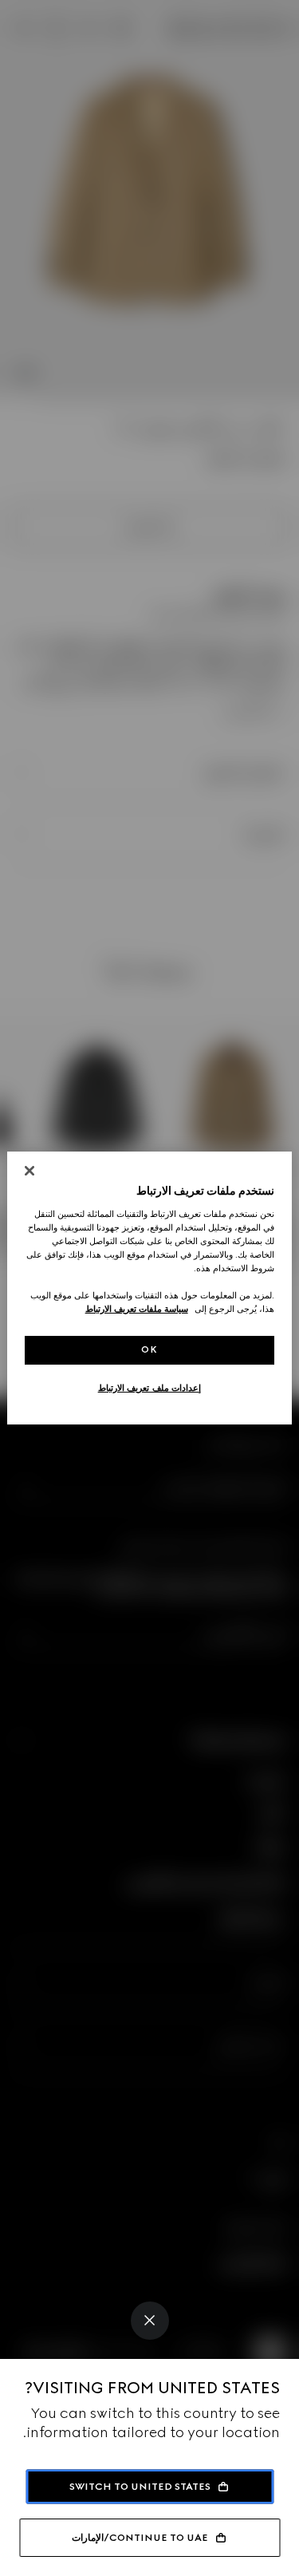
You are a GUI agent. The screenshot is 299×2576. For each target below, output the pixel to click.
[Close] (150, 2321)
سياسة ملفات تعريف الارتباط (137, 1309)
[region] (149, 1288)
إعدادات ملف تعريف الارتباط (150, 1388)
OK (149, 1349)
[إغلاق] (30, 1171)
